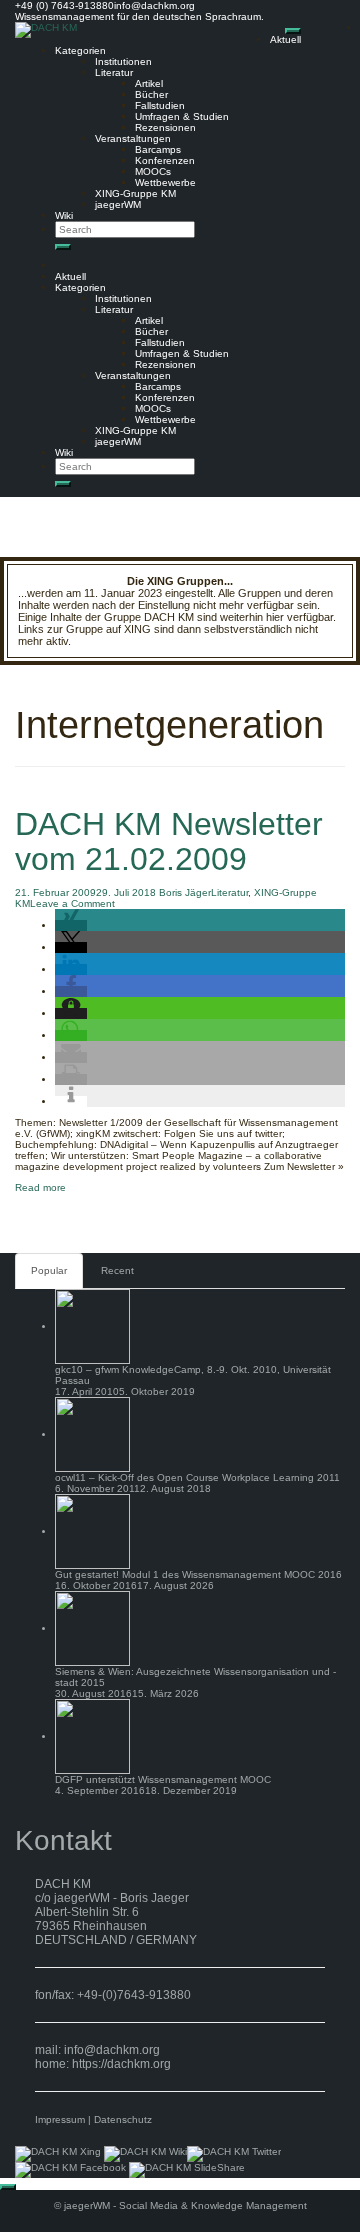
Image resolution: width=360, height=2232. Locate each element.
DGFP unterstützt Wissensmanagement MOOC (163, 1779)
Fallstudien (160, 105)
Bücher (151, 94)
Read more (40, 1187)
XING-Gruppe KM (135, 193)
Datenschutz (123, 2119)
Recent (117, 1270)
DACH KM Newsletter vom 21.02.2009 (169, 841)
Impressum (60, 2119)
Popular (49, 1270)
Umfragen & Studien (182, 116)
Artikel (149, 83)
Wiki (64, 215)
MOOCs (153, 171)
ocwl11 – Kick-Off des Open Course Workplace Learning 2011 (197, 1477)
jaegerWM (118, 204)
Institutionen (123, 61)
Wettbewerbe (165, 182)
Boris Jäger (185, 892)
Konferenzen (165, 160)
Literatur (114, 72)
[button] (71, 925)
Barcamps (158, 149)
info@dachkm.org (112, 2050)
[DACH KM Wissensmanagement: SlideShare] (187, 2169)
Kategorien (80, 50)
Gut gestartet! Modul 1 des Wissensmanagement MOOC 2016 (198, 1574)
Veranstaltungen (133, 138)
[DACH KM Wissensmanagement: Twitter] (234, 2153)
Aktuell (285, 39)
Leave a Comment (72, 903)
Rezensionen (165, 127)
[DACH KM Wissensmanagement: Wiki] (145, 2153)
